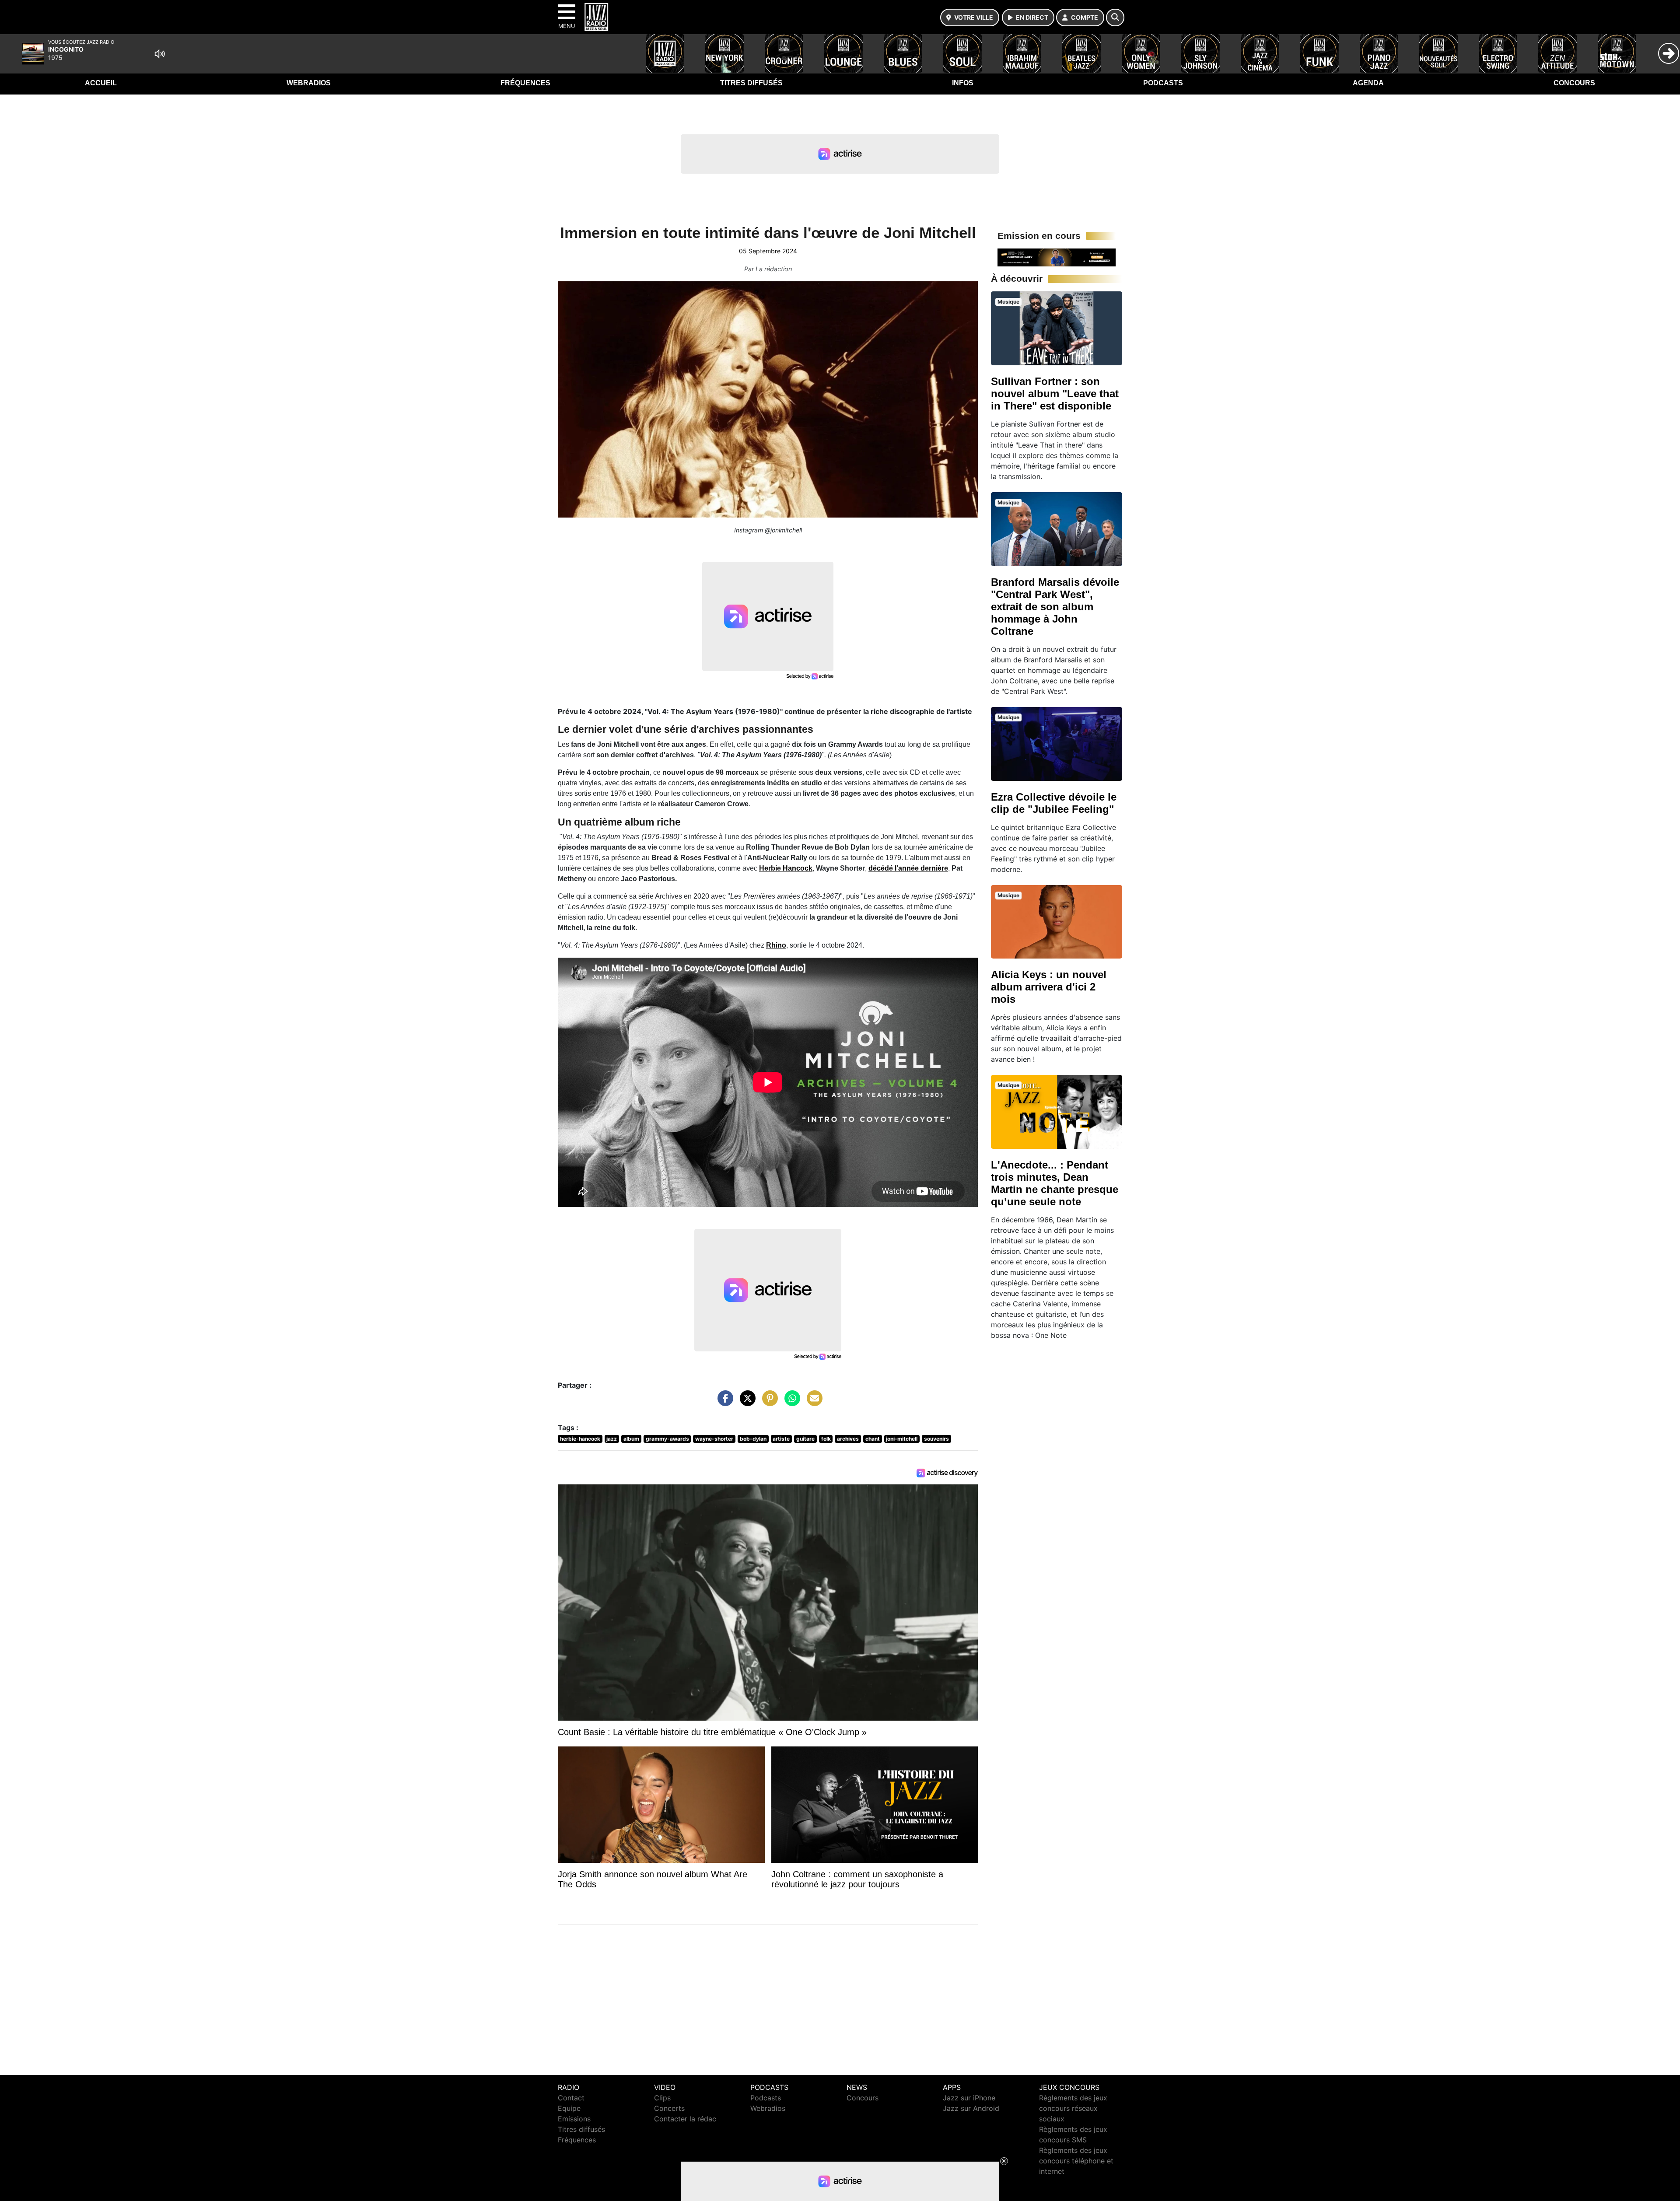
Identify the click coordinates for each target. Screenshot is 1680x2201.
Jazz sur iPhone (969, 2098)
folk (826, 1439)
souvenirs (936, 1439)
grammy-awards (667, 1439)
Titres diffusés (751, 83)
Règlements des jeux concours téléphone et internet (1076, 2161)
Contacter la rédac (685, 2119)
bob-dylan (753, 1439)
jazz (612, 1439)
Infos (963, 83)
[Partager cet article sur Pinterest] (768, 1403)
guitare (805, 1439)
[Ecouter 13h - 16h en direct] (1057, 257)
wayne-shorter (714, 1439)
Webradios (309, 83)
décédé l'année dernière (908, 868)
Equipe (569, 2108)
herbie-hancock (580, 1439)
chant (873, 1439)
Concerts (669, 2108)
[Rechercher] (1115, 17)
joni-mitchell (902, 1439)
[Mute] (160, 54)
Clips (662, 2098)
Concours (1574, 83)
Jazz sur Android (971, 2108)
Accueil (101, 83)
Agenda (1368, 83)
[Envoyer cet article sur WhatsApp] (790, 1403)
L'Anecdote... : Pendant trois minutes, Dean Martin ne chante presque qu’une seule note (1055, 1183)
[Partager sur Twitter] (745, 1403)
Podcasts (1163, 83)
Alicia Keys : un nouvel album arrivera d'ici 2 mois (1049, 987)
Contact (571, 2098)
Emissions (574, 2119)
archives (848, 1439)
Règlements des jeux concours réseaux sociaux (1073, 2108)
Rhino (776, 945)
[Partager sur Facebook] (723, 1403)
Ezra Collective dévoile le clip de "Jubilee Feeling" (1054, 803)
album (631, 1439)
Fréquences (525, 83)
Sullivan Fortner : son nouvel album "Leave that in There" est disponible (1055, 394)
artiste (781, 1439)
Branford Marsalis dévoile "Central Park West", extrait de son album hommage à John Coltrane (1055, 607)
